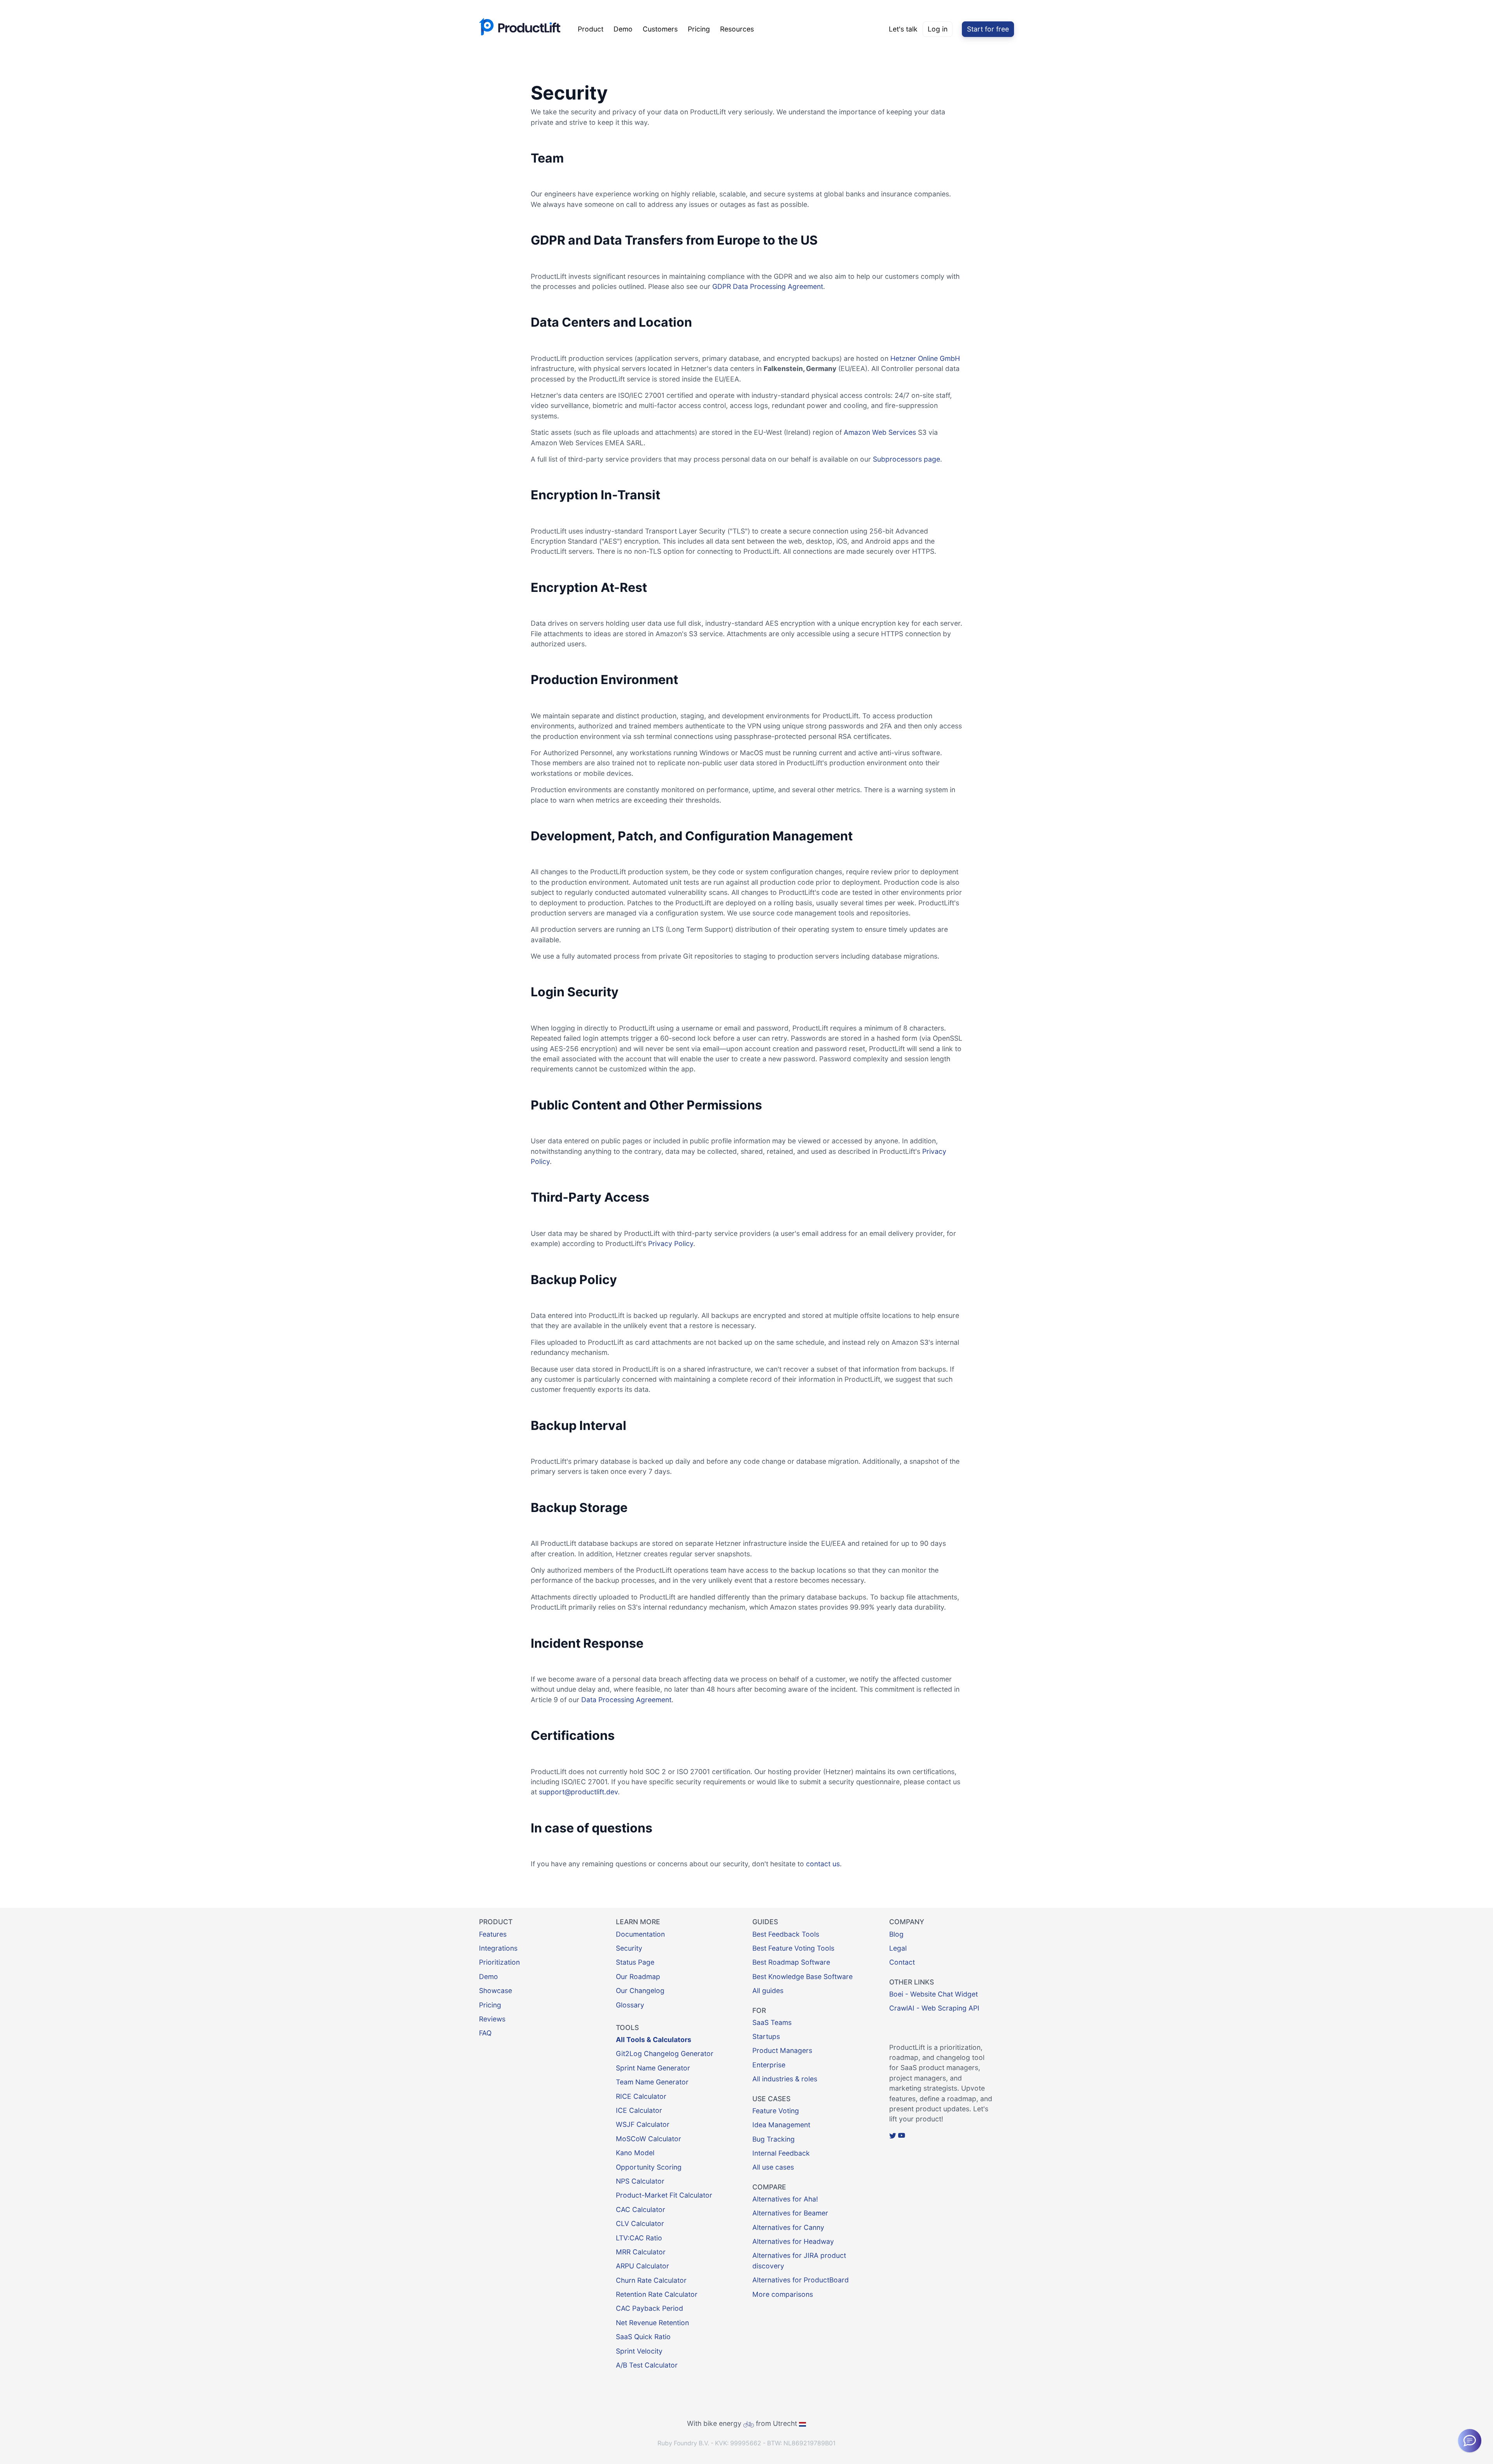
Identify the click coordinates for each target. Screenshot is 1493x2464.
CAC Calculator (641, 2209)
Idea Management (781, 2125)
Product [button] (591, 29)
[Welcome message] (1470, 2441)
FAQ (485, 2033)
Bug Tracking (774, 2139)
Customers (660, 29)
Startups (766, 2036)
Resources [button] (737, 29)
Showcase (496, 1991)
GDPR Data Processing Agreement (768, 286)
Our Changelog (640, 1991)
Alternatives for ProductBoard (801, 2280)
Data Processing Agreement (626, 1700)
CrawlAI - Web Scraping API (934, 2008)
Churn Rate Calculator (651, 2280)
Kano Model (635, 2153)
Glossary (630, 2005)
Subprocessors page (906, 459)
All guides (768, 1991)
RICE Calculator (641, 2096)
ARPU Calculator (642, 2266)
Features (493, 1934)
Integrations (498, 1948)
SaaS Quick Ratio (643, 2337)
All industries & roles (785, 2079)
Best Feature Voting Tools (793, 1948)
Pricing (699, 29)
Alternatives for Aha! (785, 2199)
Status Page (635, 1962)
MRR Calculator (641, 2252)
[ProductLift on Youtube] (902, 2136)
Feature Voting (776, 2111)
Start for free (988, 29)
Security (629, 1948)
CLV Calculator (640, 2223)
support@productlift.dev (578, 1792)
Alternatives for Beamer (790, 2213)
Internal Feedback (781, 2153)
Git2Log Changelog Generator (665, 2054)
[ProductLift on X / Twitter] (893, 2136)
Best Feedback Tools (786, 1934)
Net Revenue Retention (652, 2323)
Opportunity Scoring (649, 2167)
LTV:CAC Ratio (639, 2238)
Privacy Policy (671, 1243)
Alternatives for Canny (788, 2227)
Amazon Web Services (880, 432)
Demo (623, 29)
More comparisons (783, 2294)
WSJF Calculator (643, 2124)
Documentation (640, 1934)
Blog (896, 1934)
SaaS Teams (772, 2022)
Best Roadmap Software (791, 1962)
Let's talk (903, 29)
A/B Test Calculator (647, 2365)
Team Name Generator (652, 2082)
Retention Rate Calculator (657, 2294)
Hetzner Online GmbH (925, 358)
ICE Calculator (639, 2110)
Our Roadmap (638, 1977)
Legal (898, 1948)
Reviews (492, 2019)
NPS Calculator (640, 2181)
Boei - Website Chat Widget (934, 1994)
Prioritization (499, 1962)
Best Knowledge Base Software (802, 1977)
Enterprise (769, 2065)
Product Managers (782, 2050)
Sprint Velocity (639, 2351)
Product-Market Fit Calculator (664, 2195)
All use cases (773, 2167)
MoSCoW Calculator (649, 2139)
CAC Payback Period (649, 2308)
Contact (902, 1962)
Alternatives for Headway (793, 2241)
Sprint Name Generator (653, 2068)
